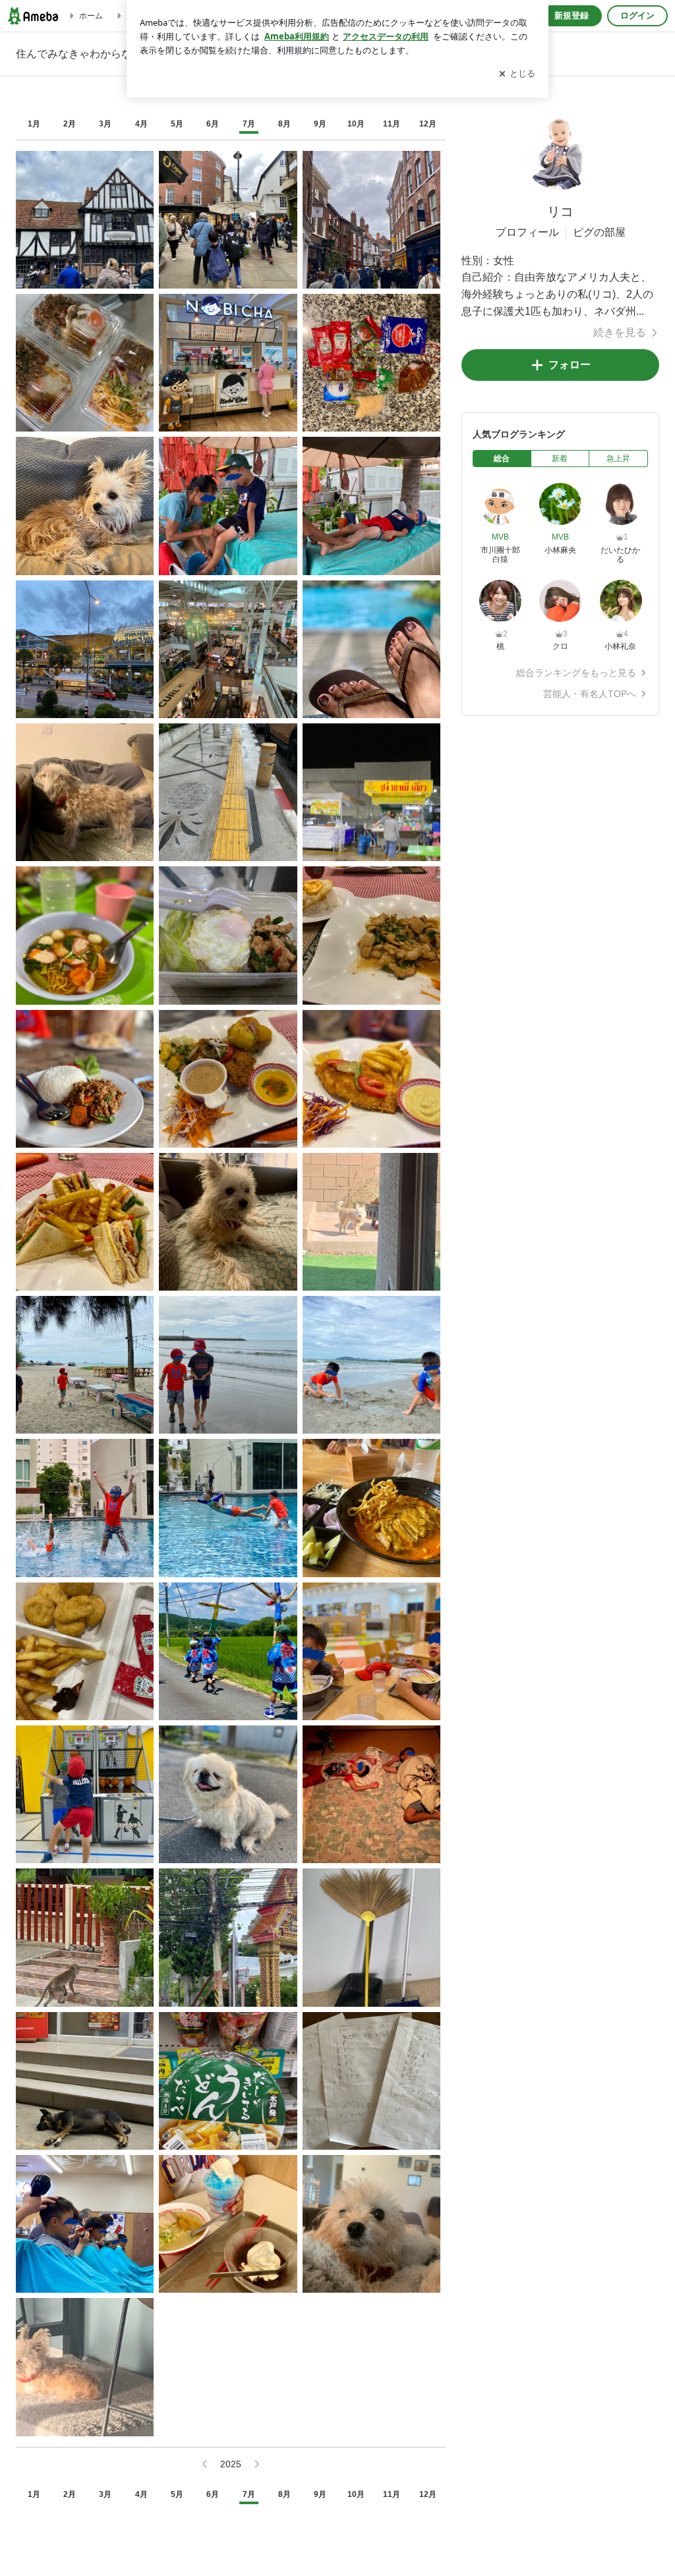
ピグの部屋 (599, 232)
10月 (356, 124)
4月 (141, 124)
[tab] (502, 459)
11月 (392, 124)
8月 (284, 124)
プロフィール (527, 232)
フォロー (570, 365)
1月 (34, 124)
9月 (320, 124)
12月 (428, 124)
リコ (560, 211)
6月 (213, 124)
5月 (177, 124)
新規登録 (572, 15)
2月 (70, 124)
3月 (105, 124)
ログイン (637, 15)
